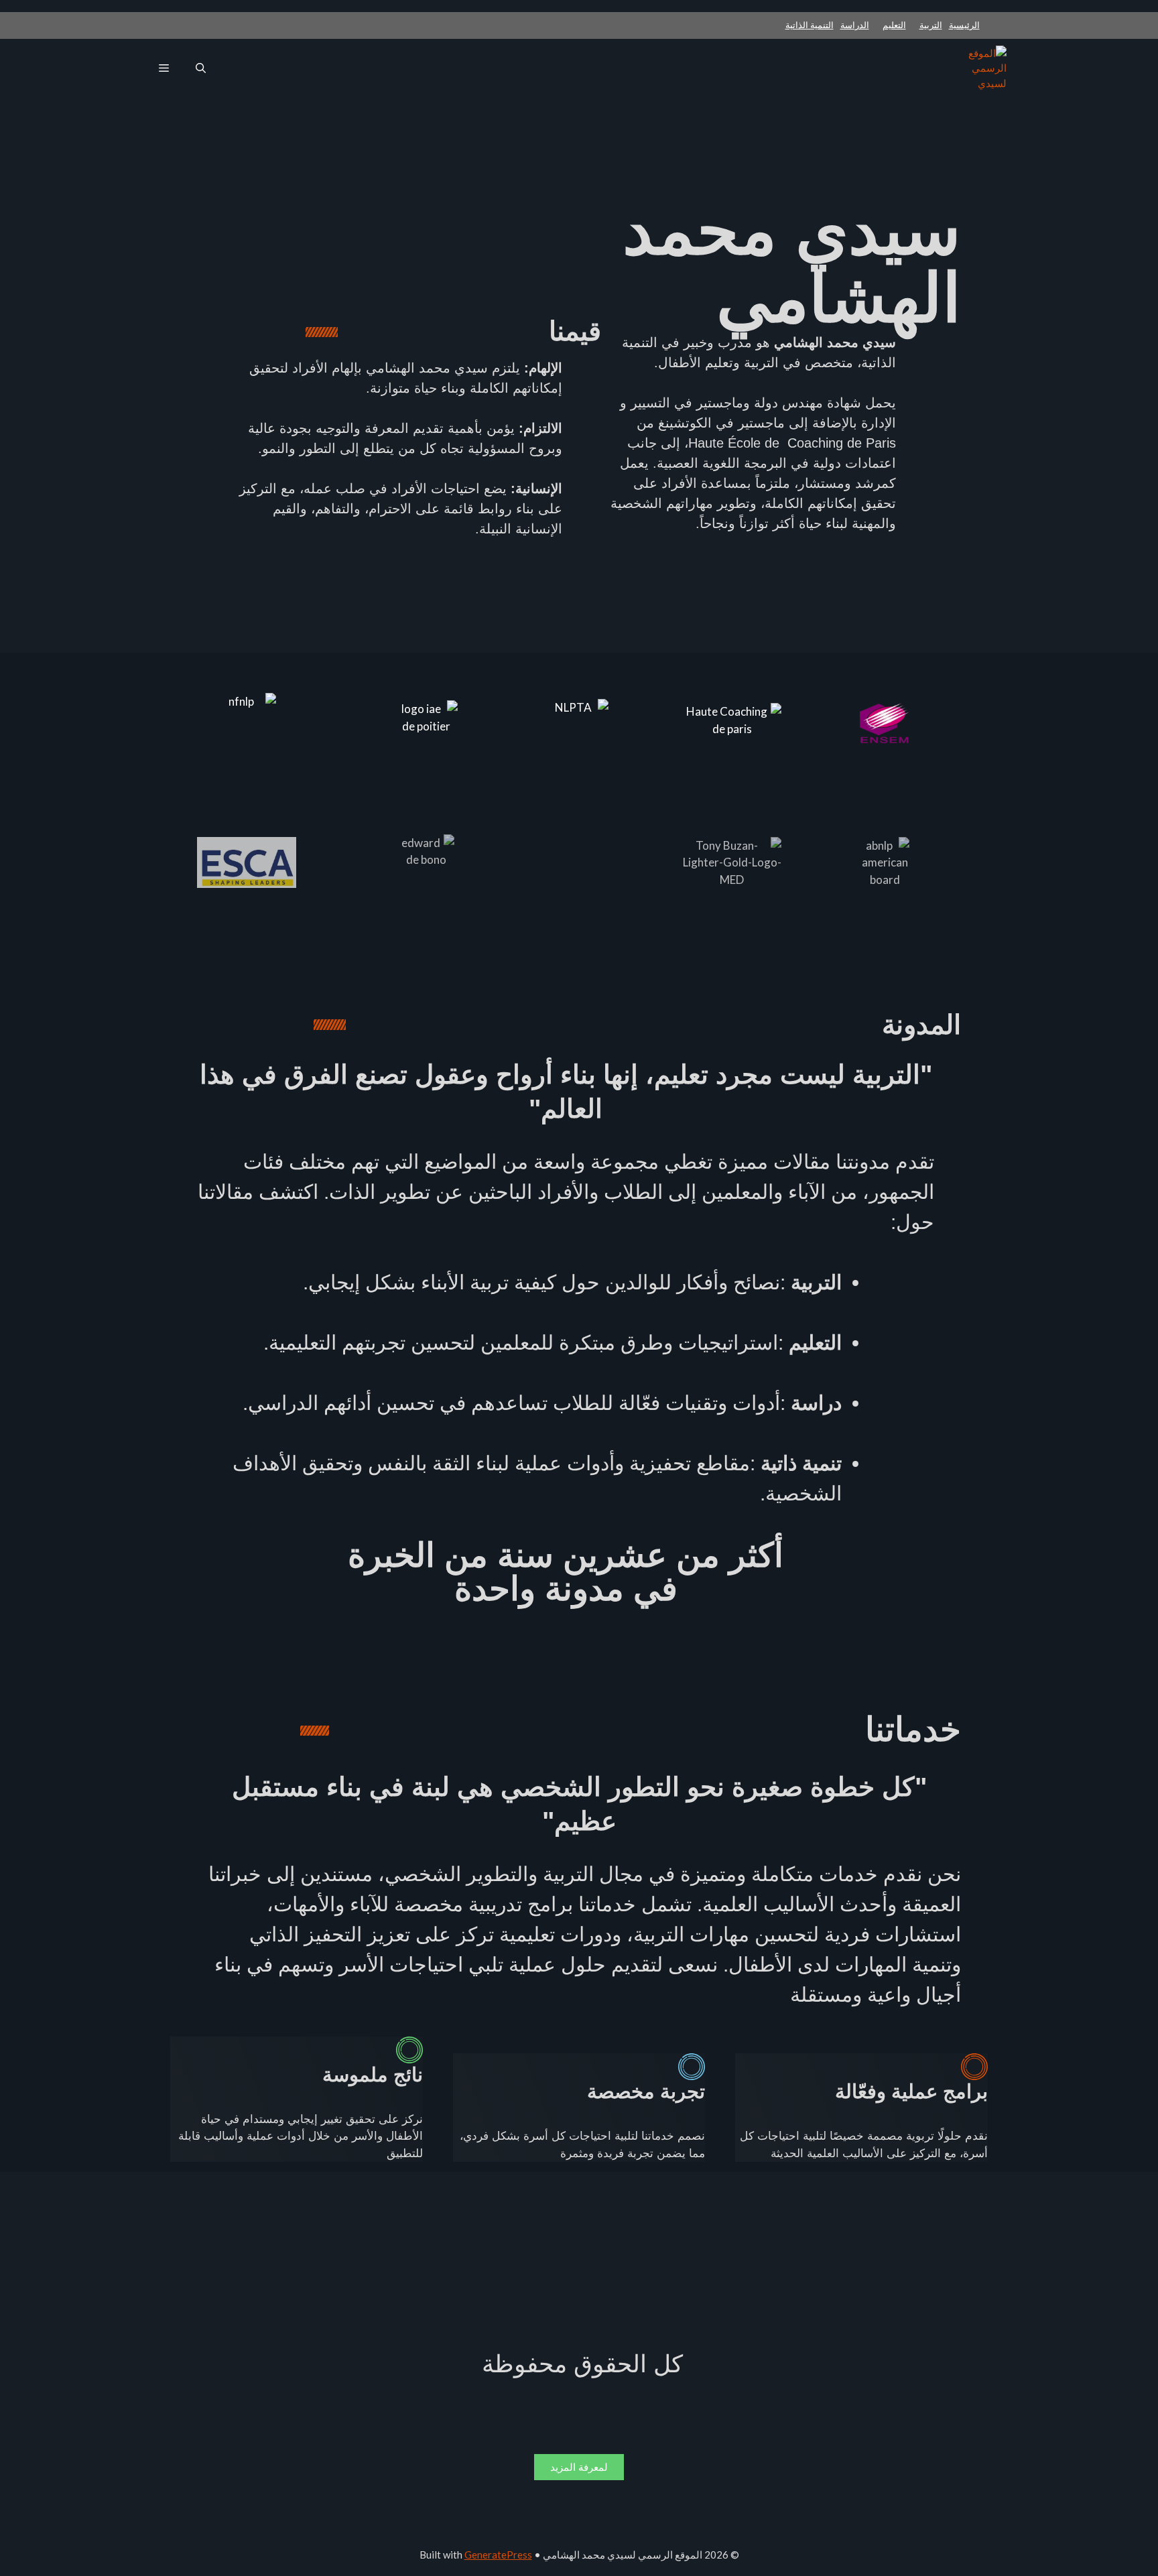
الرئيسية (964, 25)
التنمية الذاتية (810, 25)
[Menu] (164, 68)
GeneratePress (498, 2555)
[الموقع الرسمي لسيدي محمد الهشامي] (984, 68)
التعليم (894, 25)
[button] (201, 68)
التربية (931, 25)
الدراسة (855, 25)
